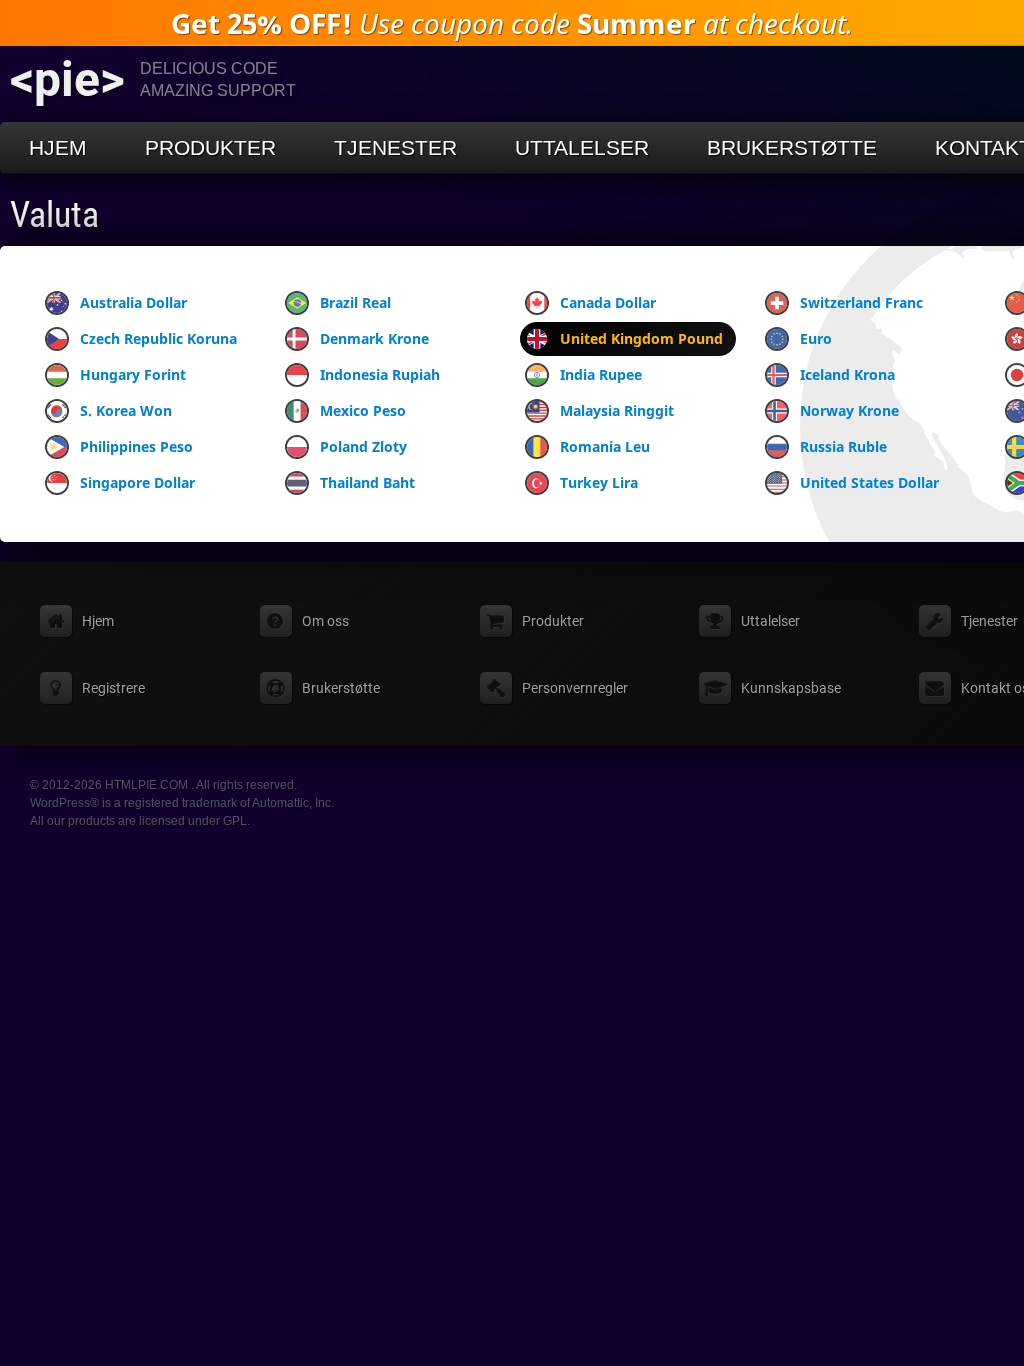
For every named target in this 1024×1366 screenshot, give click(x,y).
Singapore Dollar (137, 482)
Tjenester (395, 147)
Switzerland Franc (861, 302)
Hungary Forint (133, 374)
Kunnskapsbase (791, 688)
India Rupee (601, 374)
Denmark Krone (374, 338)
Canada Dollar (608, 302)
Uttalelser (582, 147)
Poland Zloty (363, 446)
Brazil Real (355, 302)
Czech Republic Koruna (158, 338)
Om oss (325, 621)
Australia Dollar (133, 302)
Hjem (58, 147)
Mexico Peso (363, 410)
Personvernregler (575, 688)
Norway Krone (849, 410)
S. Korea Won (126, 410)
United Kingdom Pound (641, 338)
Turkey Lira (599, 482)
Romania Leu (605, 446)
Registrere (113, 688)
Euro (816, 338)
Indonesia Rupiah (380, 374)
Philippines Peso (136, 446)
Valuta (54, 215)
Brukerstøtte (792, 147)
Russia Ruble (843, 446)
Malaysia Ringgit (617, 410)
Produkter (210, 147)
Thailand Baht (367, 482)
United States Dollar (869, 482)
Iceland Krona (847, 374)
